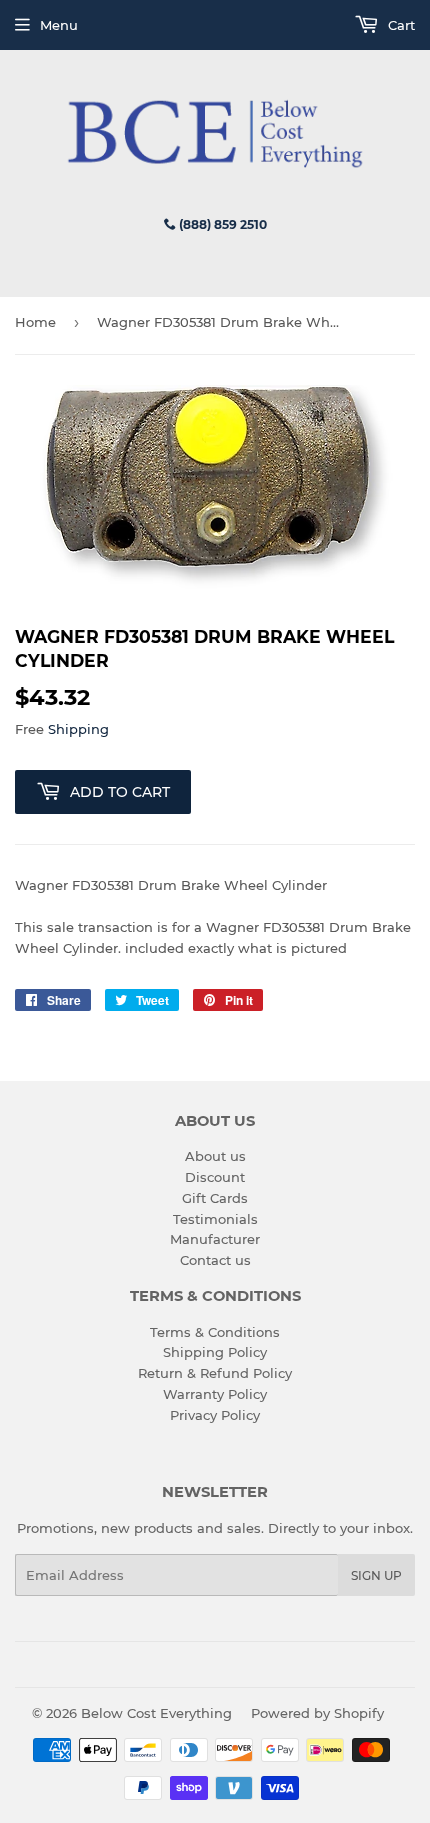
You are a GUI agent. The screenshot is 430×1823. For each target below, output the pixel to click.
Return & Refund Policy (215, 1373)
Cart (399, 25)
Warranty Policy (215, 1394)
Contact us (215, 1260)
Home (35, 322)
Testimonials (215, 1219)
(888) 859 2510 (221, 224)
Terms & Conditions (215, 1332)
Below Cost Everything (156, 1713)
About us (215, 1156)
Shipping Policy (215, 1352)
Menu (59, 25)
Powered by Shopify (317, 1713)
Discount (215, 1177)
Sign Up (376, 1575)
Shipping (78, 729)
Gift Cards (215, 1198)
